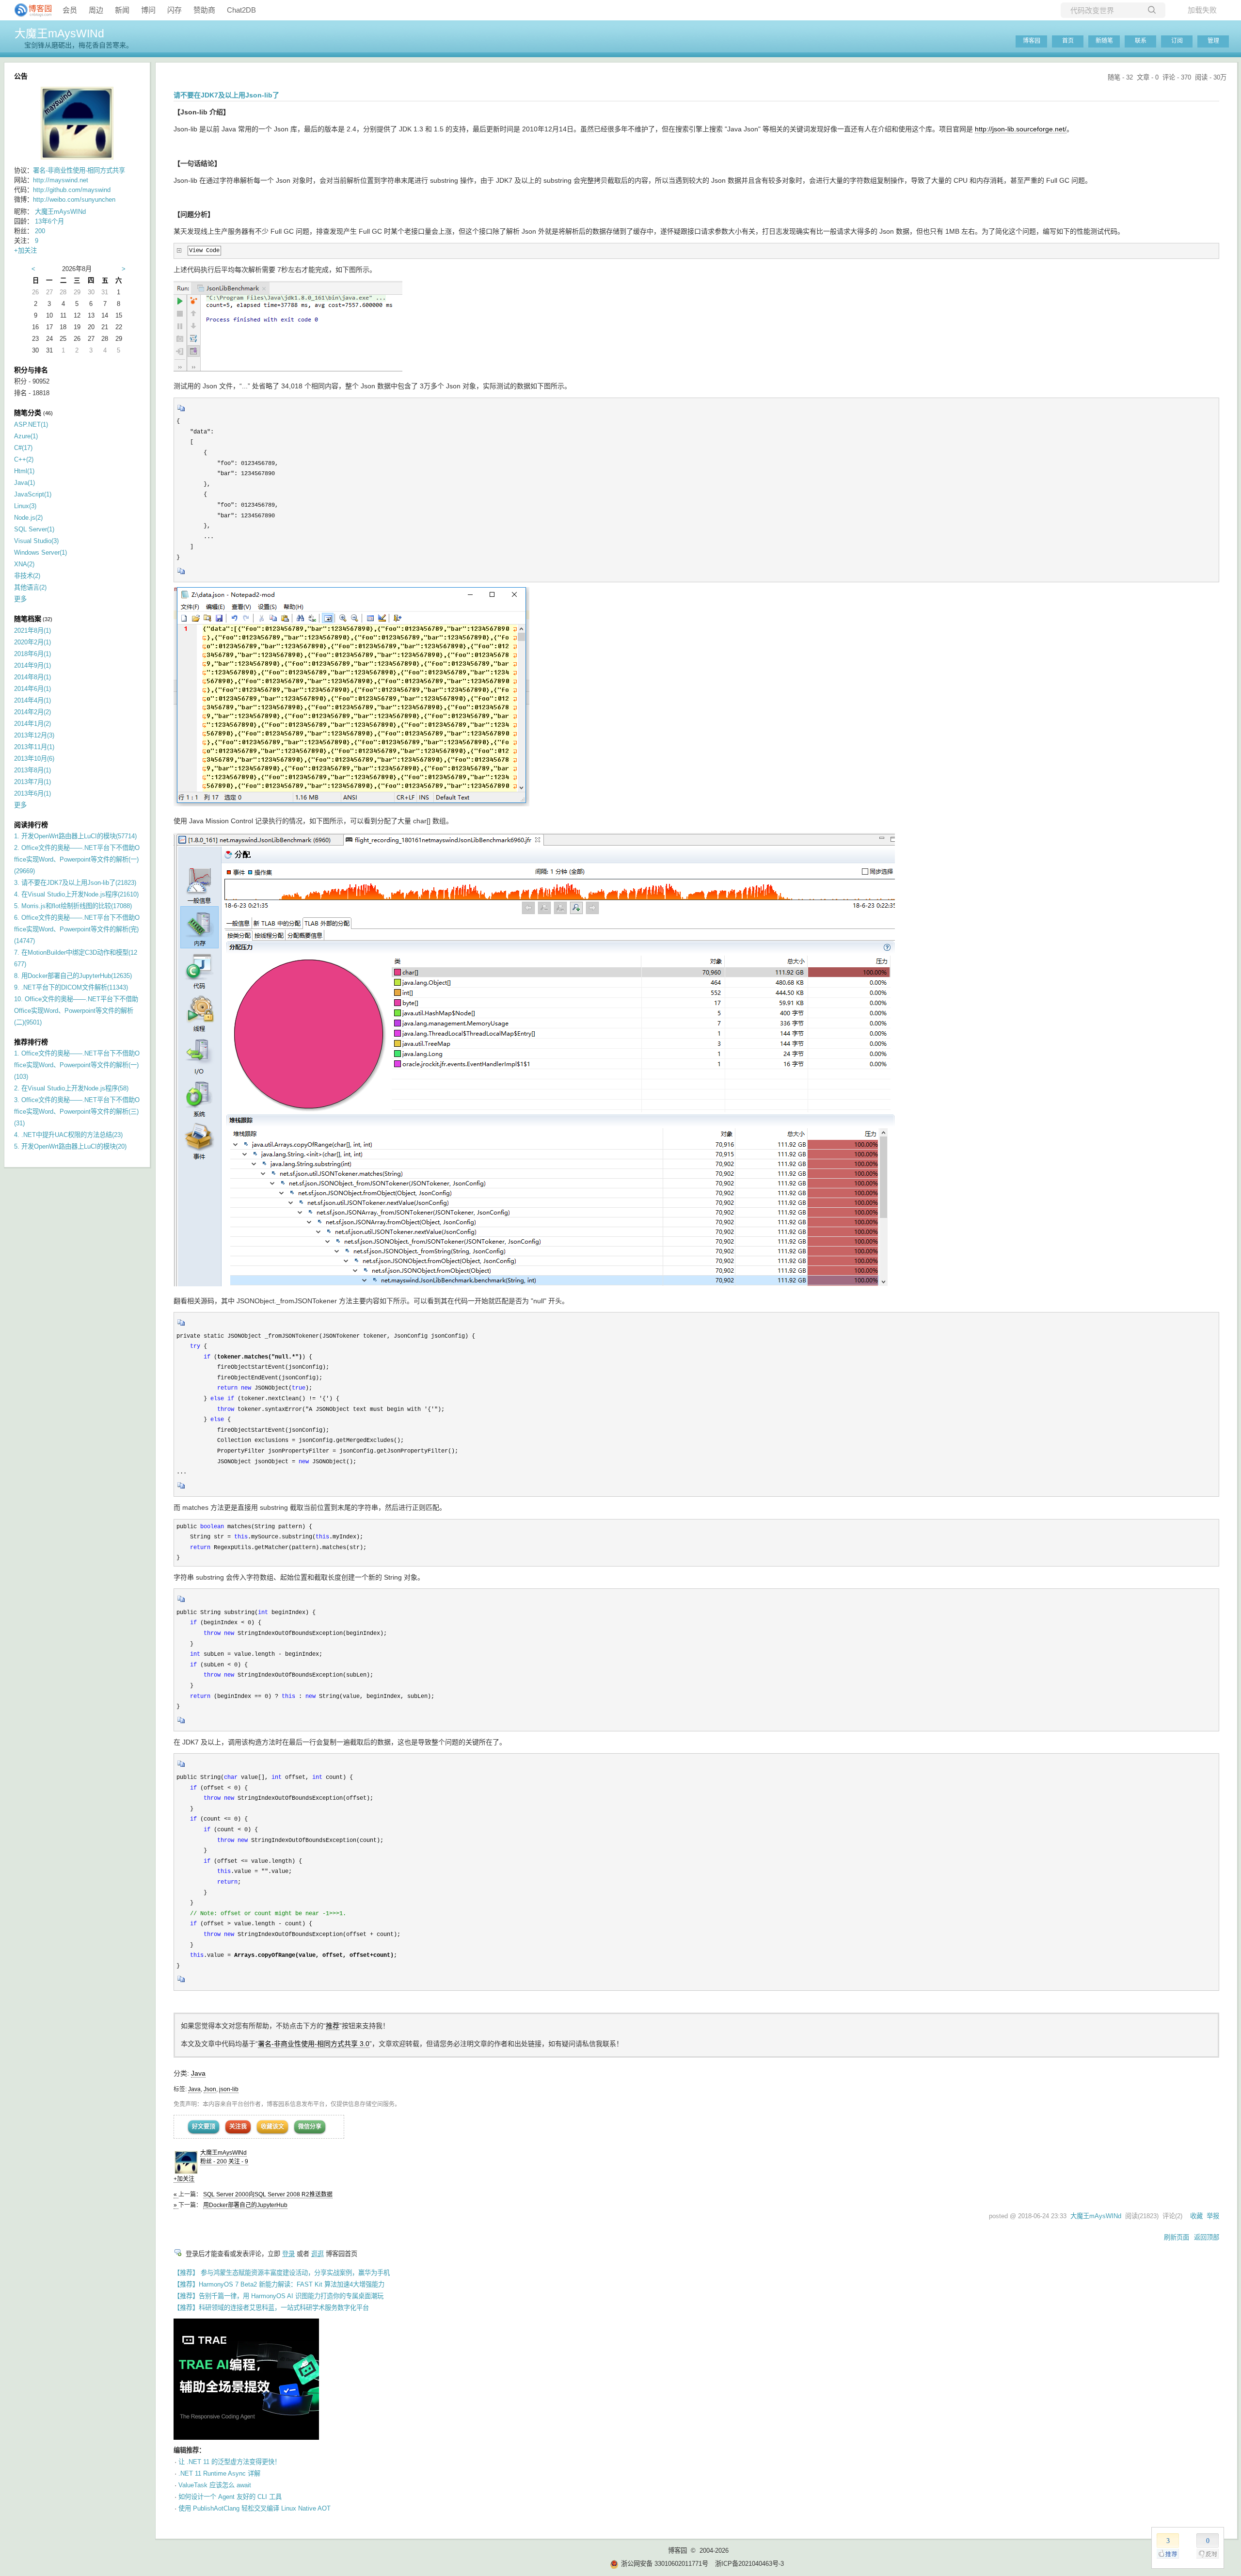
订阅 (1177, 41)
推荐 (333, 2026)
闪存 (175, 10)
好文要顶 (204, 2127)
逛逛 (318, 2254)
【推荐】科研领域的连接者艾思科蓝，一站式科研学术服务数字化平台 (271, 2308)
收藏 (1196, 2216)
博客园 (1032, 41)
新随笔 (1104, 41)
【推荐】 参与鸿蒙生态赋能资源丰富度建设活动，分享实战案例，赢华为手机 (282, 2273)
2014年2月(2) (32, 712)
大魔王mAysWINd (59, 33)
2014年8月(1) (32, 677)
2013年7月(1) (32, 782)
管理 (1213, 41)
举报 (1213, 2216)
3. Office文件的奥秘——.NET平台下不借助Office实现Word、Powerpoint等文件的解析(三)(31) (77, 1112)
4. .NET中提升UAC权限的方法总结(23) (68, 1135)
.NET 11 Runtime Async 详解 (219, 2473)
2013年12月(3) (34, 735)
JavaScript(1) (33, 494)
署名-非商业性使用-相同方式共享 (79, 170)
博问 (148, 10)
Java (198, 2073)
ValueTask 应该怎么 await (215, 2485)
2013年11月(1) (34, 747)
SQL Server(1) (34, 529)
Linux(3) (25, 506)
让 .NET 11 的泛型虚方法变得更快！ (230, 2462)
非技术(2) (27, 576)
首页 (1068, 41)
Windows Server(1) (40, 552)
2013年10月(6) (34, 759)
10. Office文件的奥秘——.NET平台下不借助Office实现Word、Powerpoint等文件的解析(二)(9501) (76, 1011)
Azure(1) (26, 436)
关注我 (238, 2127)
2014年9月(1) (32, 665)
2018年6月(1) (32, 654)
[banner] (29, 10)
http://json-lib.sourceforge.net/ (1021, 129)
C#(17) (23, 448)
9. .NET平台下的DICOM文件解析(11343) (71, 987)
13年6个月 (49, 221)
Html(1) (24, 471)
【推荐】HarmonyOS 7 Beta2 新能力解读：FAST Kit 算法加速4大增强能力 (279, 2284)
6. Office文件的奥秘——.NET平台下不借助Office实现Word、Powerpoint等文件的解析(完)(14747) (77, 929)
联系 (1141, 41)
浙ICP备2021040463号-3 (749, 2564)
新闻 (122, 10)
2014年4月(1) (32, 700)
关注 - (238, 2161)
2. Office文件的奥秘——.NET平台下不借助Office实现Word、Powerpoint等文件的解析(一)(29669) (77, 859)
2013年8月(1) (32, 770)
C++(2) (24, 459)
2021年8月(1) (32, 631)
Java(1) (24, 483)
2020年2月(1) (32, 642)
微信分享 (310, 2127)
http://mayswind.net (61, 180)
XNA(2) (24, 564)
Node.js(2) (28, 518)
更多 (20, 599)
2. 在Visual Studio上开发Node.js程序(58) (71, 1088)
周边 (96, 10)
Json (210, 2089)
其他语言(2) (30, 587)
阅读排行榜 (31, 825)
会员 (70, 10)
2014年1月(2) (32, 724)
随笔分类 (28, 413)
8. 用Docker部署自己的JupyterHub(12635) (73, 976)
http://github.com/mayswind (72, 190)
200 (40, 231)
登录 (288, 2254)
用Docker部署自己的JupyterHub (245, 2205)
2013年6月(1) (32, 793)
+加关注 (184, 2179)
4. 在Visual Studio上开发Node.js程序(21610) (76, 894)
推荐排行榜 (31, 1042)
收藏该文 (272, 2127)
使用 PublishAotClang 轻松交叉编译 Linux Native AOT (255, 2508)
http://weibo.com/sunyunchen (74, 200)
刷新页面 (1177, 2237)
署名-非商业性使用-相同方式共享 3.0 (314, 2044)
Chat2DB (241, 10)
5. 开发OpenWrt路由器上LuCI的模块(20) (70, 1146)
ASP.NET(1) (31, 424)
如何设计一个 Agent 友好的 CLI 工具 (230, 2497)
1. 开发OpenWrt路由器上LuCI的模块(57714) (75, 836)
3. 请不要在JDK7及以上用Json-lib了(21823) (75, 883)
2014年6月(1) (32, 689)
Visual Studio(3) (36, 541)
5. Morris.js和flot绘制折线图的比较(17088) (73, 906)
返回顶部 (1207, 2237)
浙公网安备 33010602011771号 (665, 2564)
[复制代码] (181, 411)
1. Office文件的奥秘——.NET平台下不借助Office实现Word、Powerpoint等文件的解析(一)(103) (77, 1065)
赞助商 (204, 10)
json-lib (229, 2089)
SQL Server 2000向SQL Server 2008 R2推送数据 (268, 2194)
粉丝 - (214, 2161)
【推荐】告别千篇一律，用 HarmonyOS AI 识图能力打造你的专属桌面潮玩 (278, 2296)
